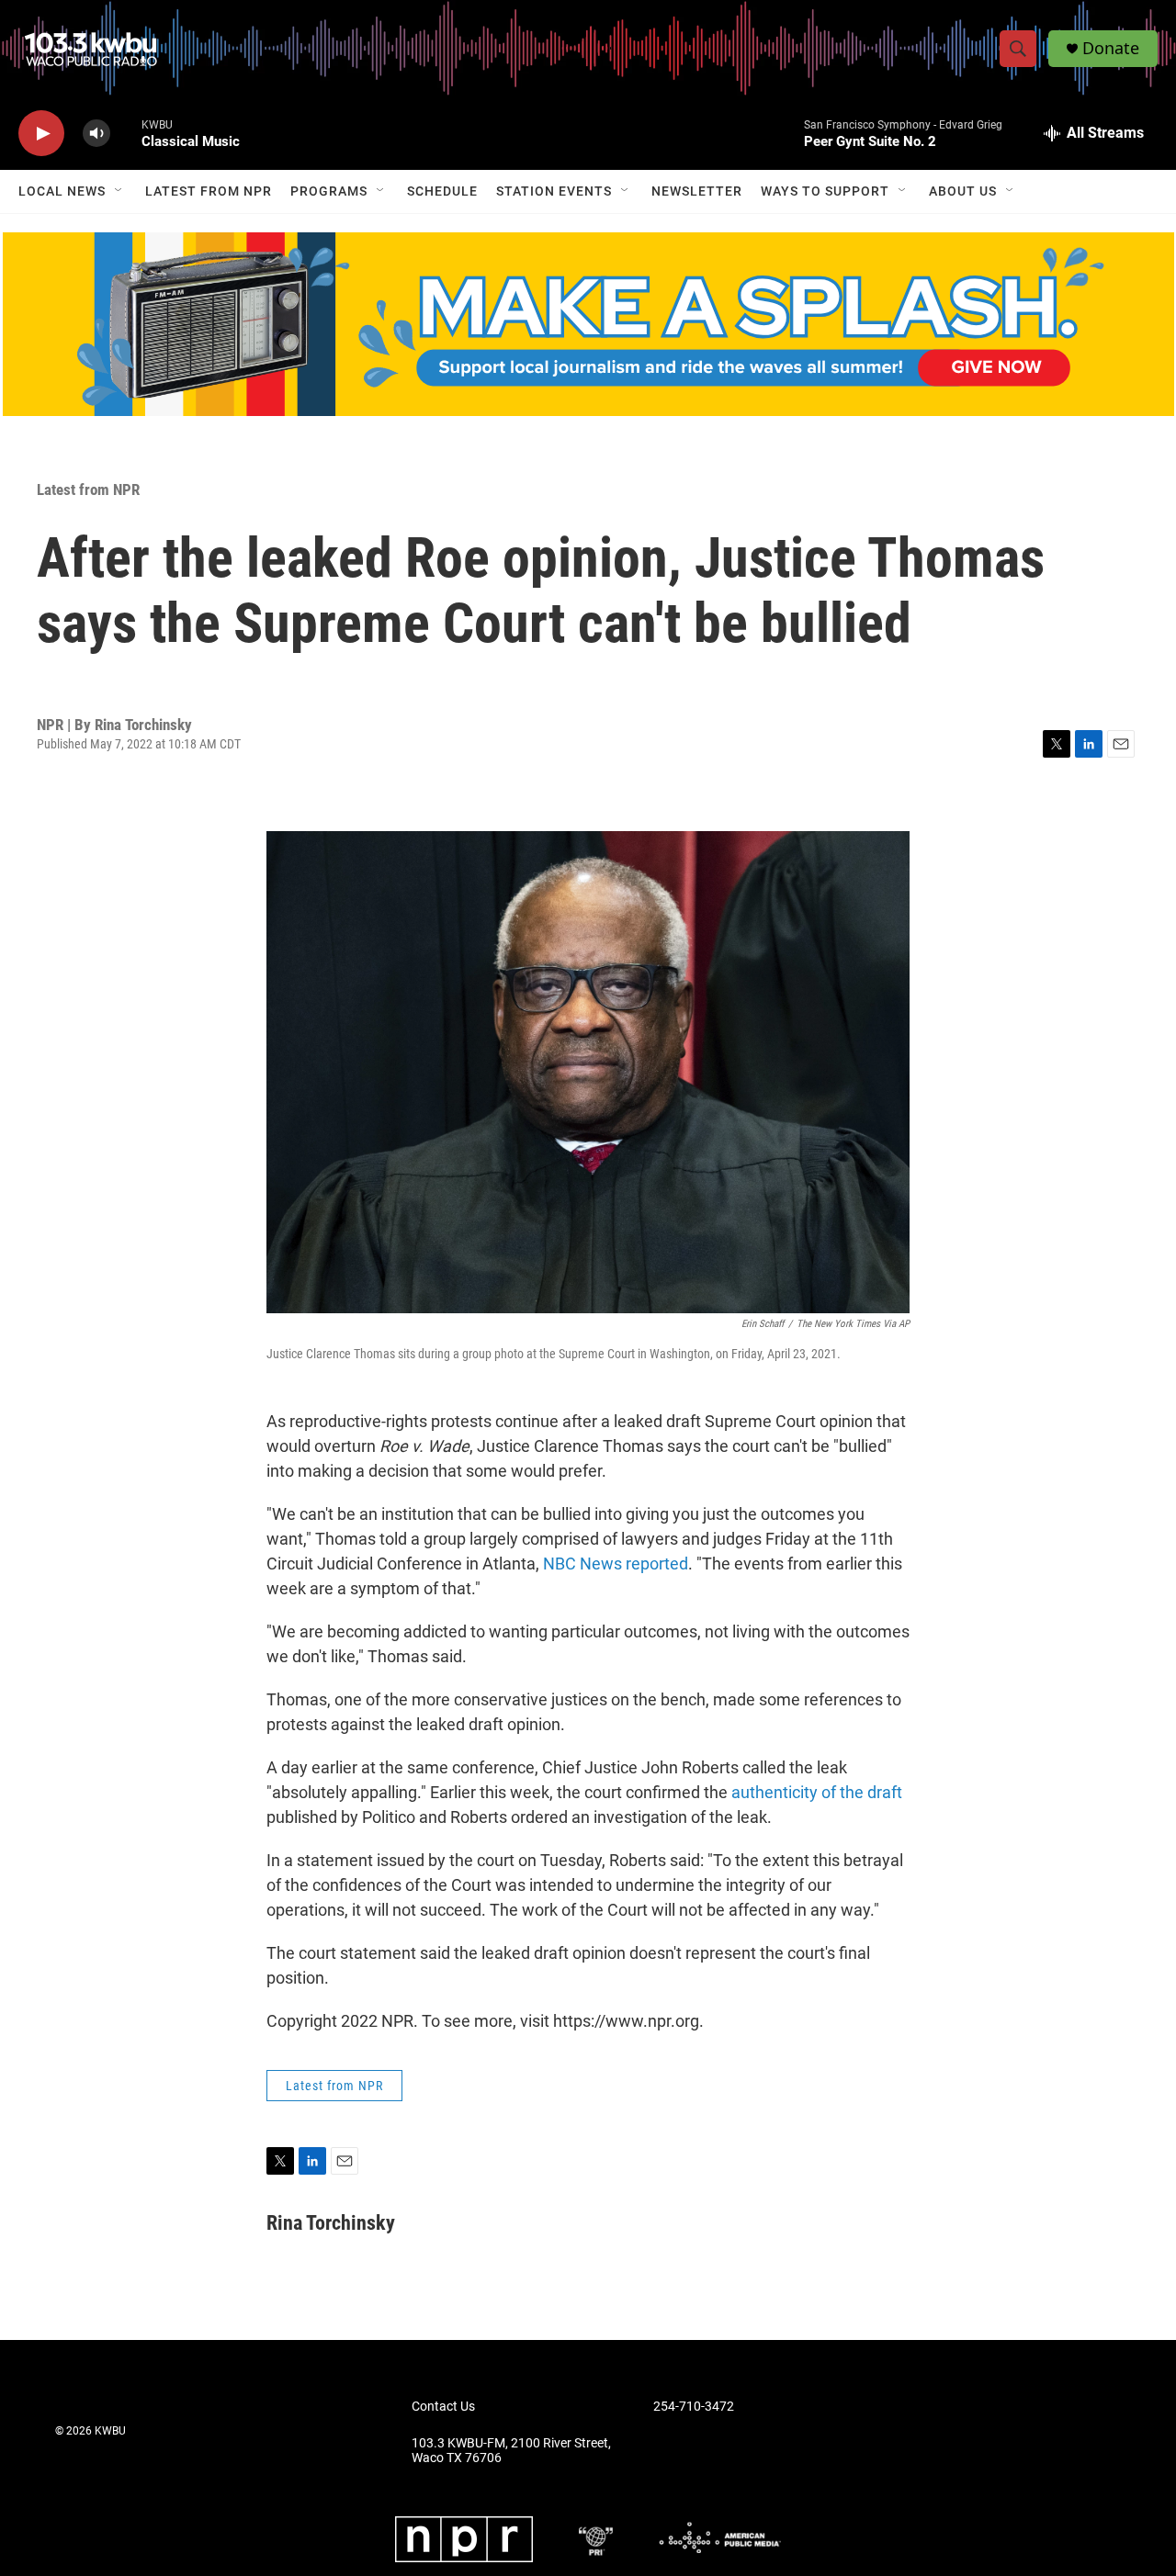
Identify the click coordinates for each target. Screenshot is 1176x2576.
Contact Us (443, 2407)
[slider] (126, 133)
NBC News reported (616, 1564)
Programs (329, 191)
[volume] (96, 134)
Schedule (442, 191)
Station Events (554, 191)
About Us (963, 191)
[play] (41, 134)
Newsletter (697, 191)
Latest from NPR (209, 191)
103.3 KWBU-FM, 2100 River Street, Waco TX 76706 (511, 2451)
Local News (62, 191)
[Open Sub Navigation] (119, 191)
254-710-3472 (694, 2407)
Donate (1111, 48)
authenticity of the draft (815, 1792)
